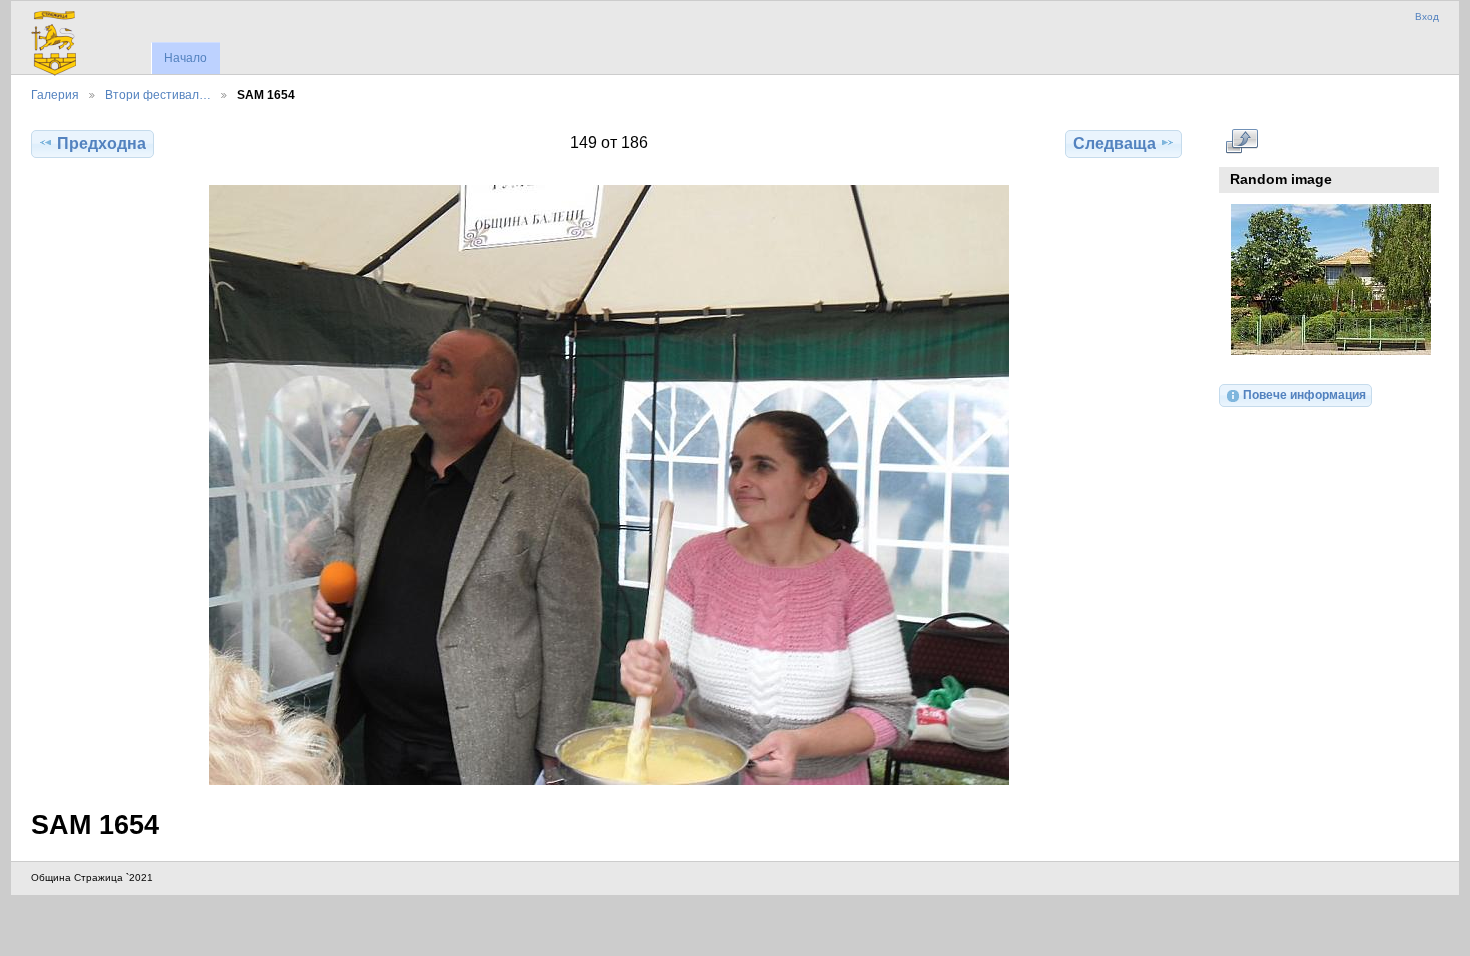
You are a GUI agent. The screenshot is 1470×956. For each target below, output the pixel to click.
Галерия (55, 94)
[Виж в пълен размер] (608, 485)
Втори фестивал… (158, 94)
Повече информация (1304, 394)
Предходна (101, 143)
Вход (1427, 16)
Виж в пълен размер (1241, 141)
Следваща (1114, 143)
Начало (185, 58)
